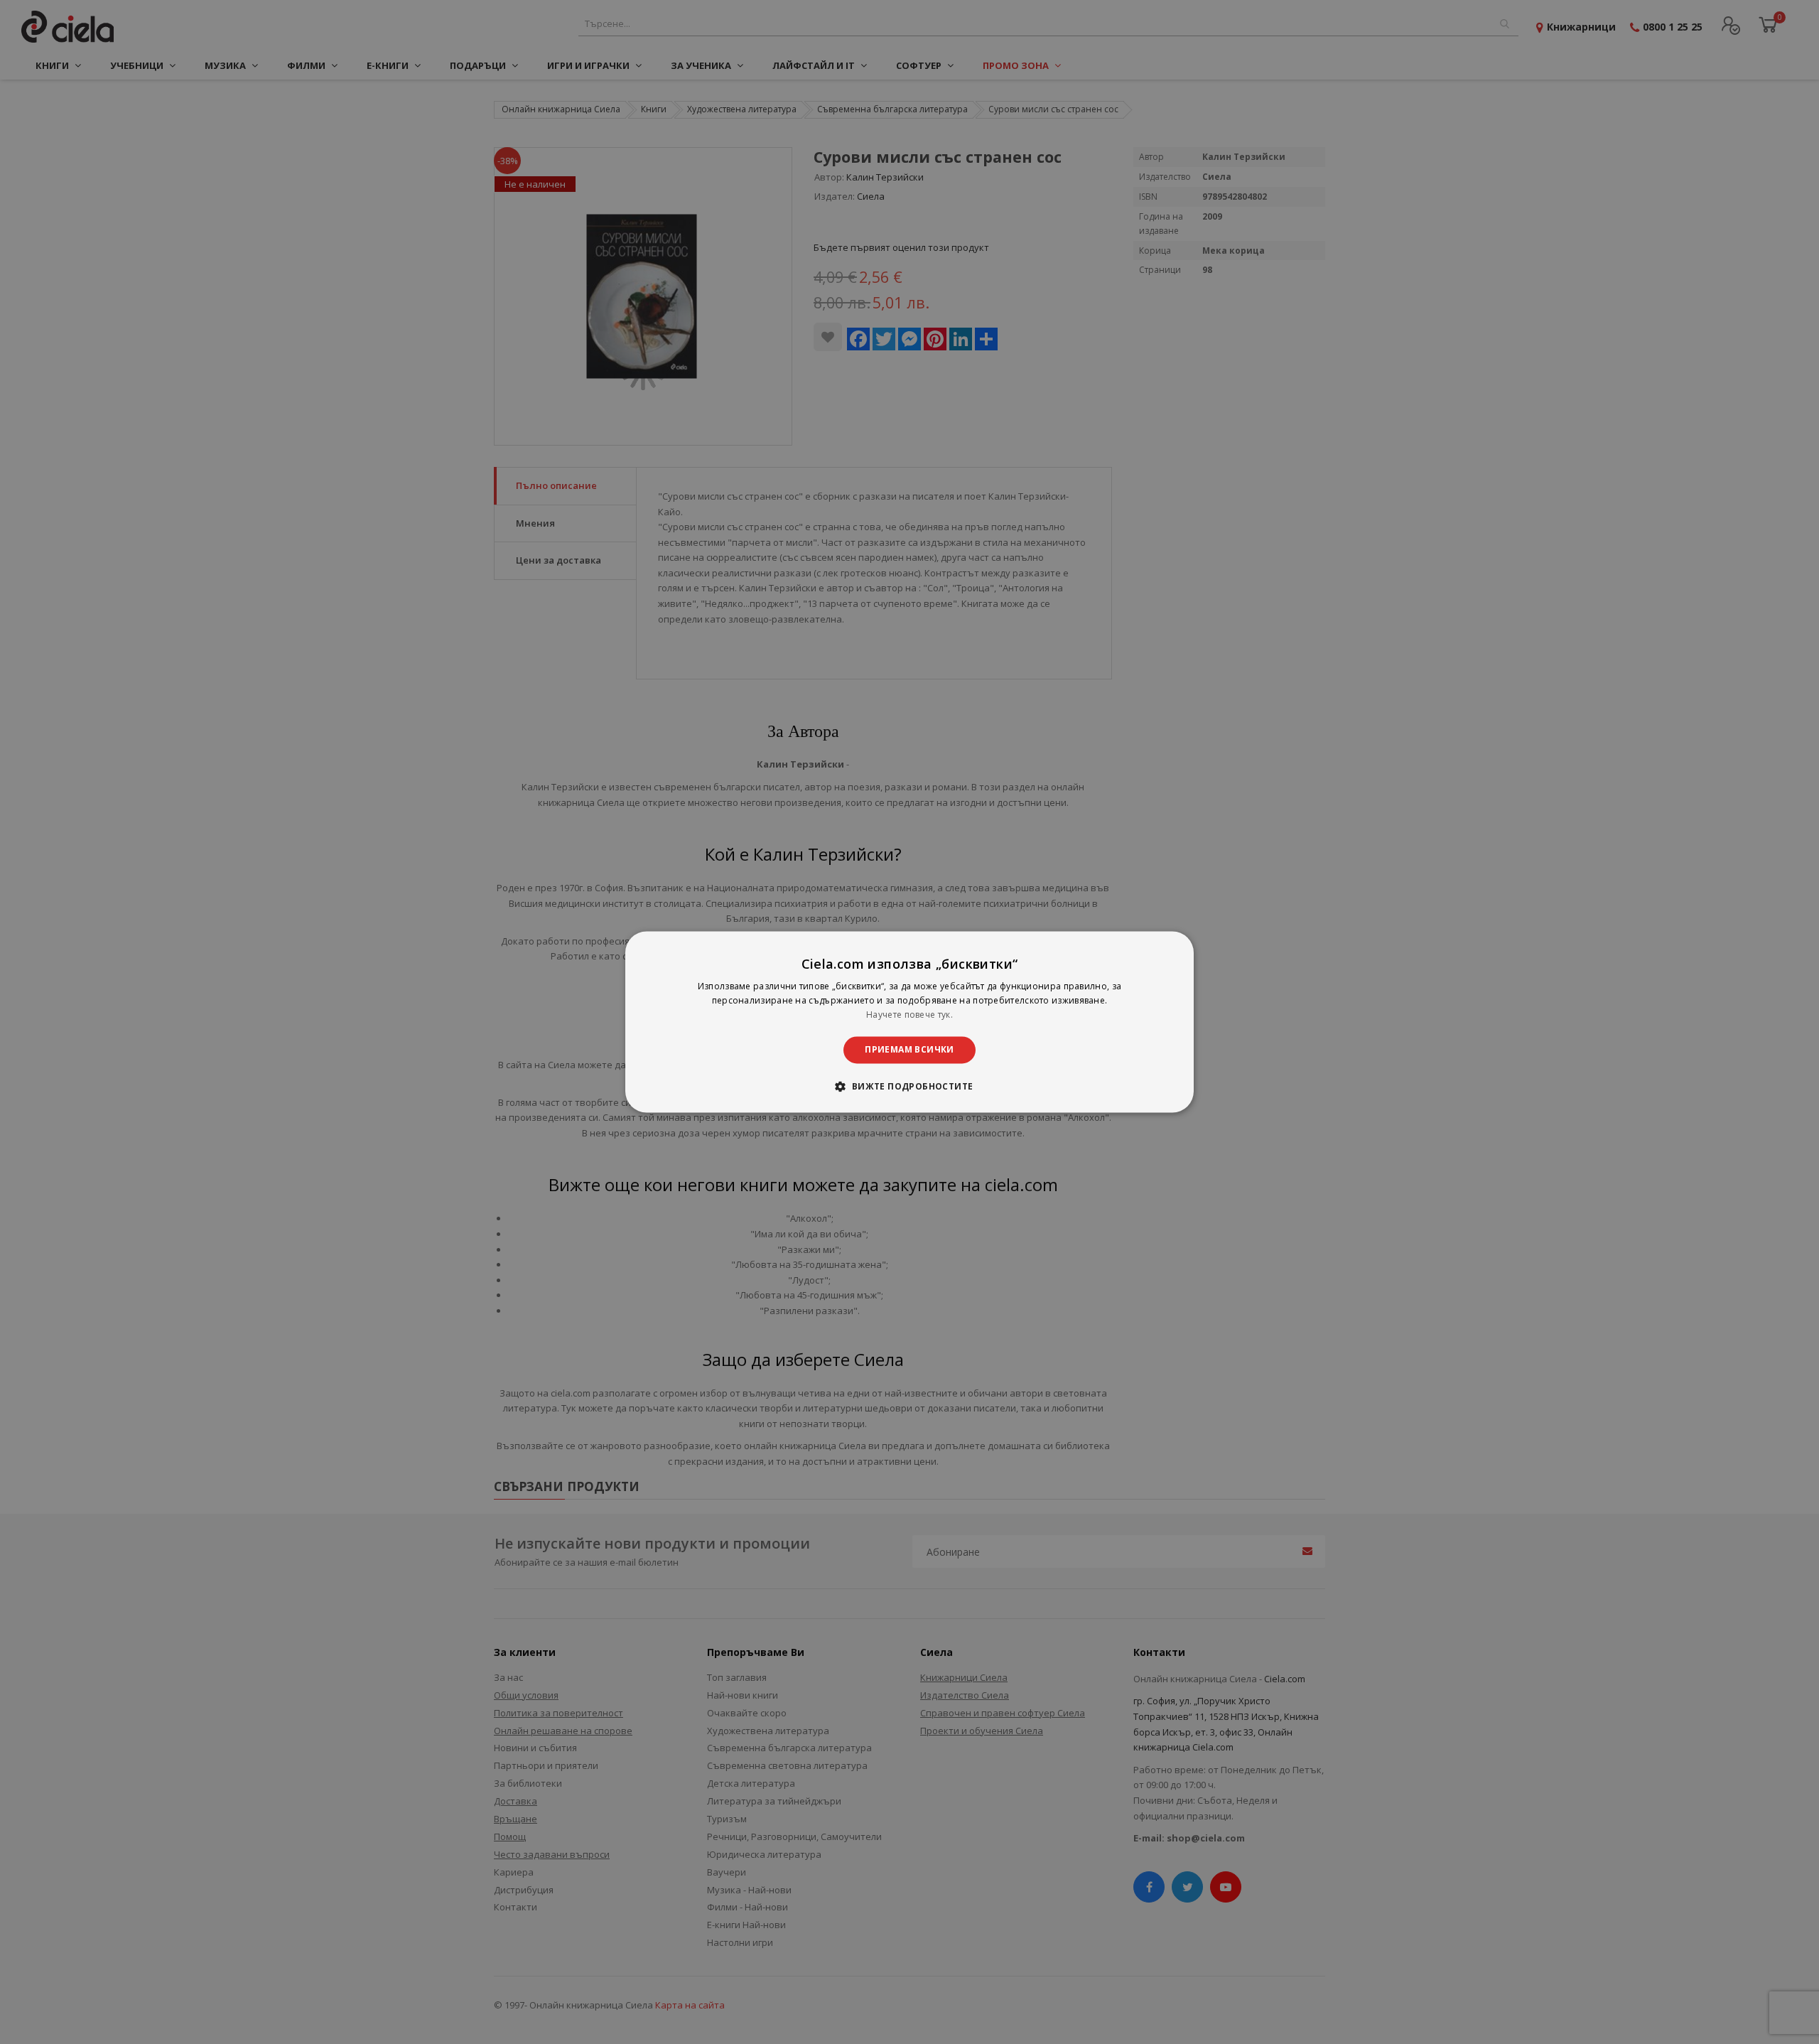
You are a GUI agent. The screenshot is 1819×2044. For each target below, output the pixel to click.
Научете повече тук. (909, 1015)
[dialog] (909, 1022)
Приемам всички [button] (909, 1049)
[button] (909, 1087)
